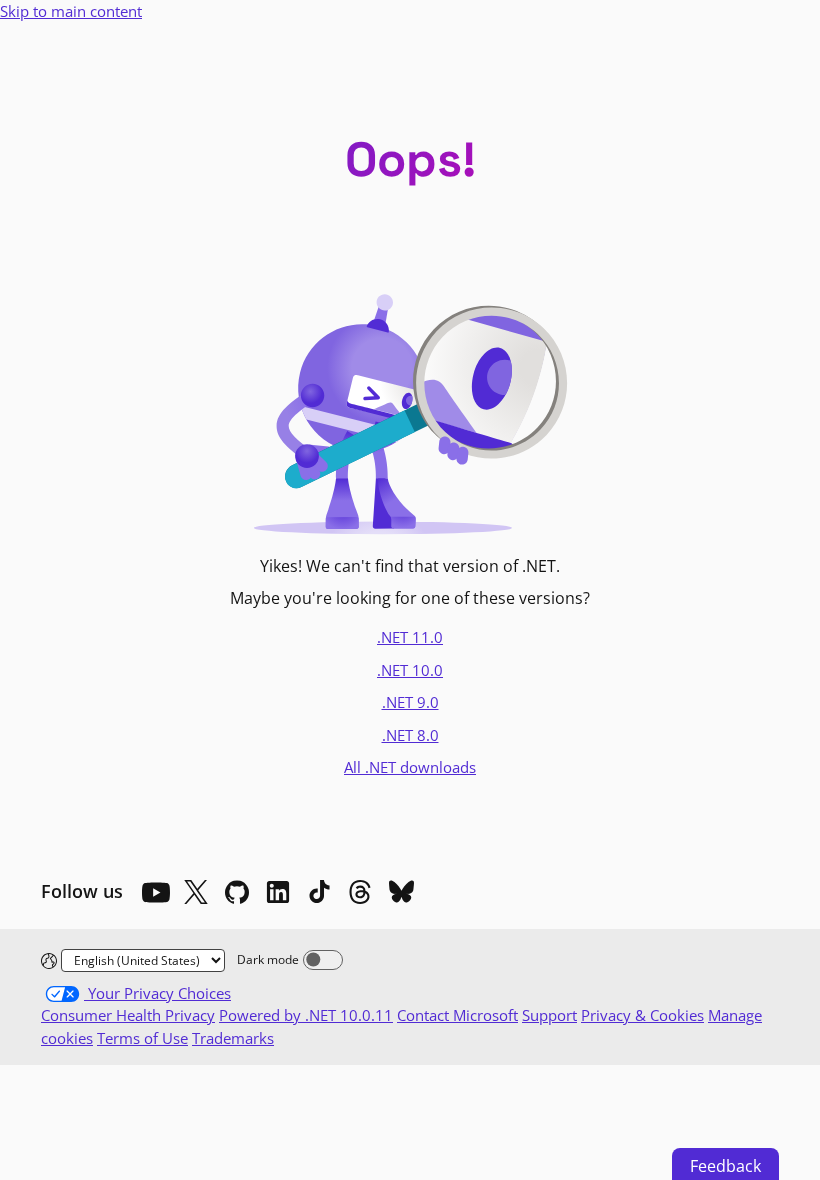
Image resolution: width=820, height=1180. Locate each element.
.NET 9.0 (410, 702)
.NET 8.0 (410, 735)
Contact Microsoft (457, 1015)
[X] (196, 892)
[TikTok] (319, 892)
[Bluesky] (401, 892)
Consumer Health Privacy (128, 1015)
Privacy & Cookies (642, 1015)
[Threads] (360, 892)
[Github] (237, 892)
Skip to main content (71, 11)
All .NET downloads (410, 767)
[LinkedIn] (278, 892)
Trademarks (233, 1038)
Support (549, 1015)
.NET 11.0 (410, 637)
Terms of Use (142, 1038)
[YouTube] (155, 892)
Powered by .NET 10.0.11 (306, 1015)
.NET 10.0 (410, 670)
